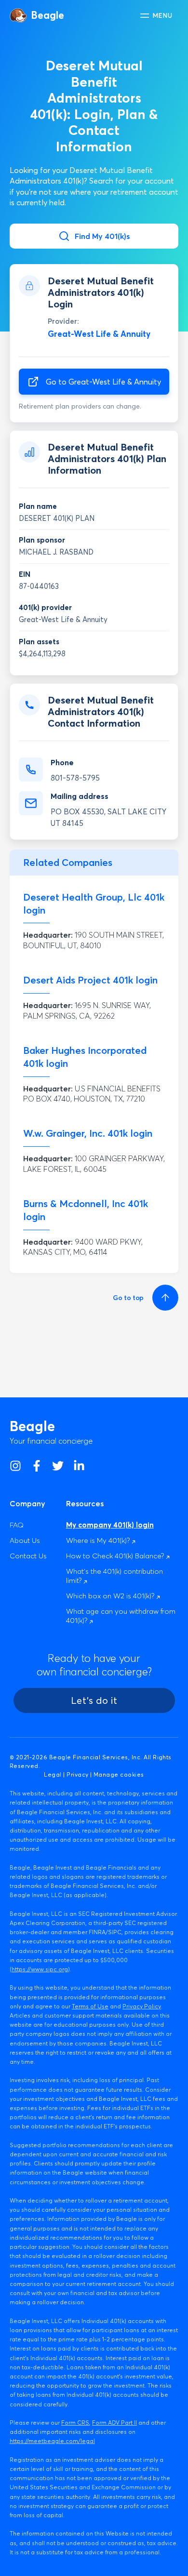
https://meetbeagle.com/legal (52, 2441)
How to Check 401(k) (116, 1556)
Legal (53, 1774)
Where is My (99, 1540)
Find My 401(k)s (102, 236)
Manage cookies (119, 1774)
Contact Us (28, 1556)
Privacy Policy (142, 2006)
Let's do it (94, 1700)
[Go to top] (164, 1298)
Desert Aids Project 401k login (90, 980)
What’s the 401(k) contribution (114, 1576)
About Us (25, 1540)
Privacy (77, 1774)
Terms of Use (90, 2006)
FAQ (17, 1525)
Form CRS (75, 2423)
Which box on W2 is (111, 1596)
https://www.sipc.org (40, 1969)
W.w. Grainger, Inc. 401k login (88, 1133)
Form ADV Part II (114, 2423)
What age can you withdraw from (121, 1616)
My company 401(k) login (110, 1525)
